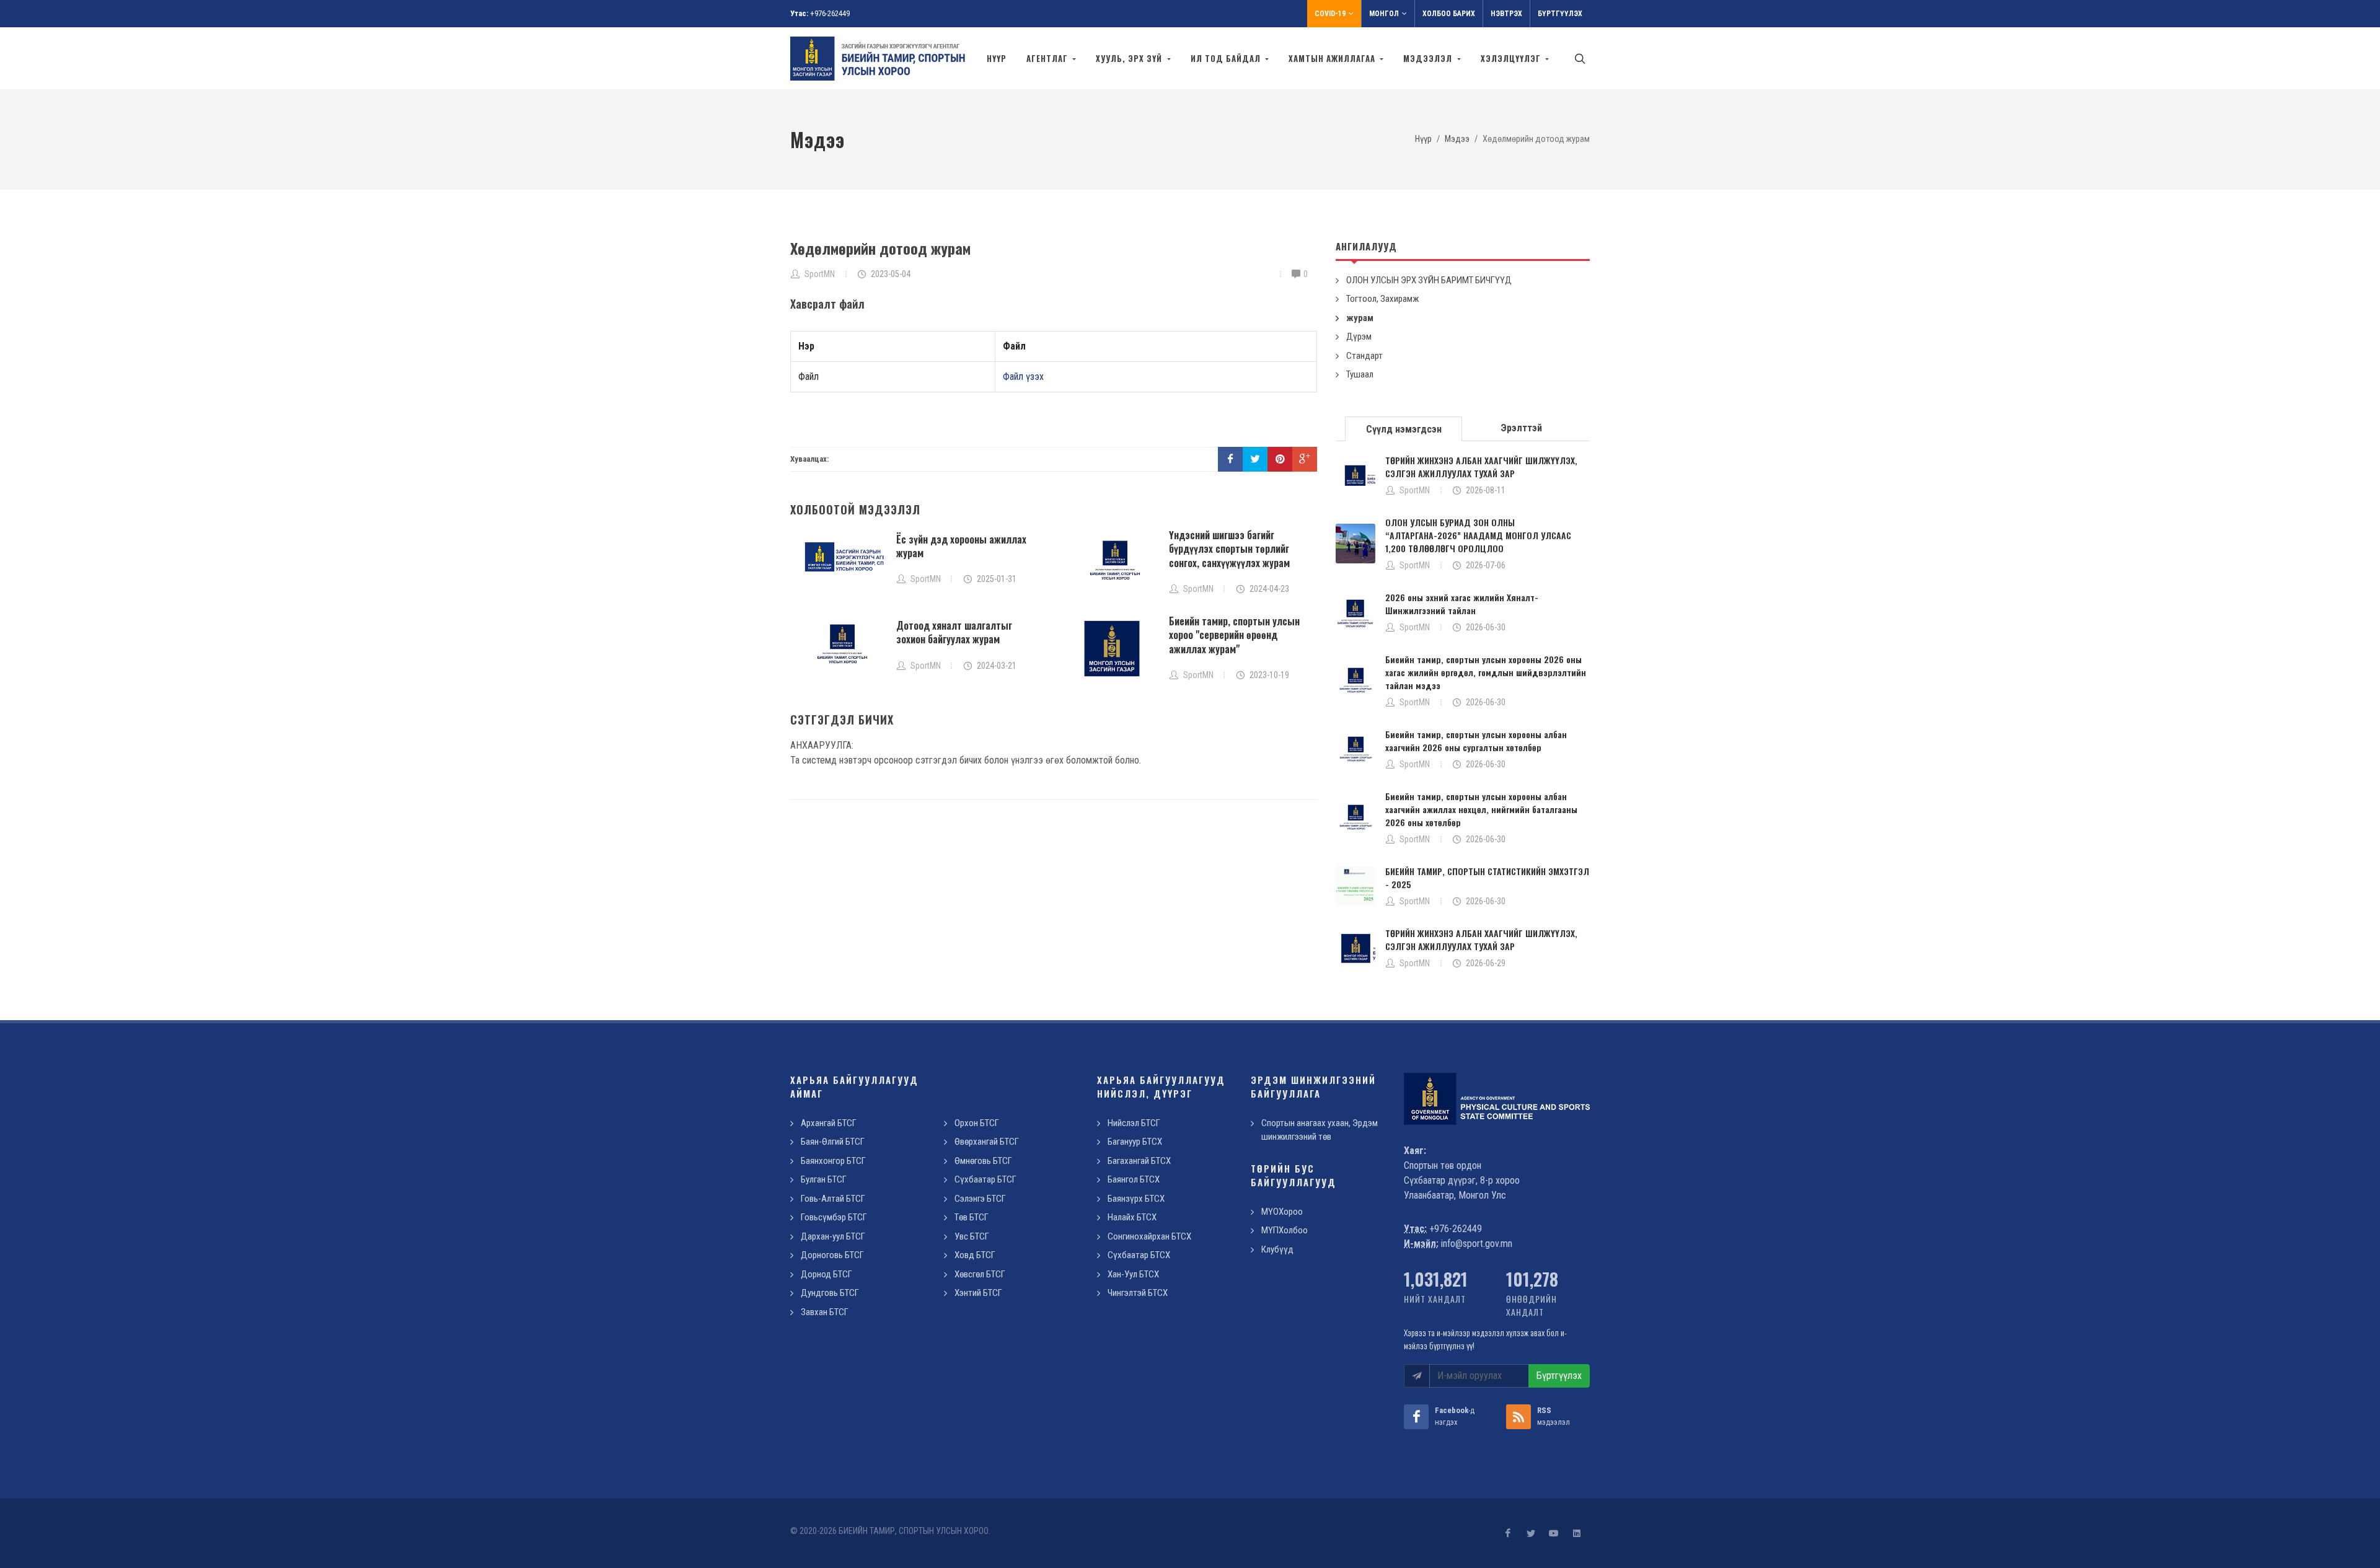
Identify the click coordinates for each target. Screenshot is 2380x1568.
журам (1360, 318)
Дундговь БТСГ (830, 1293)
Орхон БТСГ (977, 1123)
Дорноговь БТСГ (832, 1255)
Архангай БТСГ (829, 1123)
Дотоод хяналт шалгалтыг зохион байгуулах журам (954, 632)
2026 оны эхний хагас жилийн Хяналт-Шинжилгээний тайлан (1462, 604)
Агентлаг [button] (1048, 58)
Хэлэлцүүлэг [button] (1512, 58)
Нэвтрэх (1506, 14)
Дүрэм (1359, 337)
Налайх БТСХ (1132, 1217)
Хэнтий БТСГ (978, 1293)
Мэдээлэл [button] (1429, 58)
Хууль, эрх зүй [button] (1130, 58)
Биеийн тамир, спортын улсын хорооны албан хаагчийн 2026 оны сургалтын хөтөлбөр (1476, 741)
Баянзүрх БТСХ (1136, 1199)
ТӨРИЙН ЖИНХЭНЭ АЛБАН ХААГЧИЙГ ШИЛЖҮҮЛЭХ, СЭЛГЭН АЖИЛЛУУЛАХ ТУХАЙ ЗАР (1481, 467)
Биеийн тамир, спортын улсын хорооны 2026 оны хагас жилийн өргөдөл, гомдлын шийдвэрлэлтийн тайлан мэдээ (1486, 672)
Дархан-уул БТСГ (833, 1236)
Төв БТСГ (972, 1217)
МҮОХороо (1282, 1212)
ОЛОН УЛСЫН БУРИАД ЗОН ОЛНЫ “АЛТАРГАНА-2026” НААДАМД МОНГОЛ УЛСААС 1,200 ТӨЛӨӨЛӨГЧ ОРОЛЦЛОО (1478, 535)
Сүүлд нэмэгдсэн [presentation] (1404, 429)
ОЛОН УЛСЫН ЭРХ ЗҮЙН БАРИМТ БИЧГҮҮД (1429, 280)
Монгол (1384, 14)
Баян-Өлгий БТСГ (833, 1142)
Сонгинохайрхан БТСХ (1149, 1236)
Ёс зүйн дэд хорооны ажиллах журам (961, 546)
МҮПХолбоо (1285, 1230)
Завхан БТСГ (825, 1312)
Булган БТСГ (824, 1179)
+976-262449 (830, 13)
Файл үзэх (1023, 377)
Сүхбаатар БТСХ (1139, 1255)
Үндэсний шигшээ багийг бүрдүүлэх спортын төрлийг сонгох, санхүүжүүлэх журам (1229, 549)
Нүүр (997, 58)
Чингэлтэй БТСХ (1138, 1293)
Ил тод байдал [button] (1227, 58)
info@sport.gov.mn (1477, 1244)
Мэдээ (1457, 139)
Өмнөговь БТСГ (983, 1161)
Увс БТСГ (972, 1236)
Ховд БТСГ (975, 1255)
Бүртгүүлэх (1560, 14)
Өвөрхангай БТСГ (987, 1142)
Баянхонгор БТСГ (833, 1161)
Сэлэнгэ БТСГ (980, 1199)
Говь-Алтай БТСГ (833, 1199)
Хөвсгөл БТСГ (980, 1274)
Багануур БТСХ (1135, 1142)
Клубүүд (1277, 1249)
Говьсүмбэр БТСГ (834, 1217)
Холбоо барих (1449, 14)
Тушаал (1360, 374)
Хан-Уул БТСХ (1133, 1274)
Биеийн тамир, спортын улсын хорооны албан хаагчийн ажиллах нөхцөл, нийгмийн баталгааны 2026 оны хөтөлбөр (1481, 809)
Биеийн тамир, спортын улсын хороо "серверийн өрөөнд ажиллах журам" (1234, 635)
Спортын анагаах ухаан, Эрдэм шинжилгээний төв (1320, 1130)
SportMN (1415, 490)
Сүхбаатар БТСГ (985, 1179)
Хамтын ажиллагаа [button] (1333, 58)
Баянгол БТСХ (1134, 1179)
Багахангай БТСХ (1139, 1161)
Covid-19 (1330, 14)
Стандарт (1364, 356)
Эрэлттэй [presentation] (1521, 428)
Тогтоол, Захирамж (1382, 299)
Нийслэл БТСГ (1134, 1123)
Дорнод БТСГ (826, 1274)
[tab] (1404, 428)
